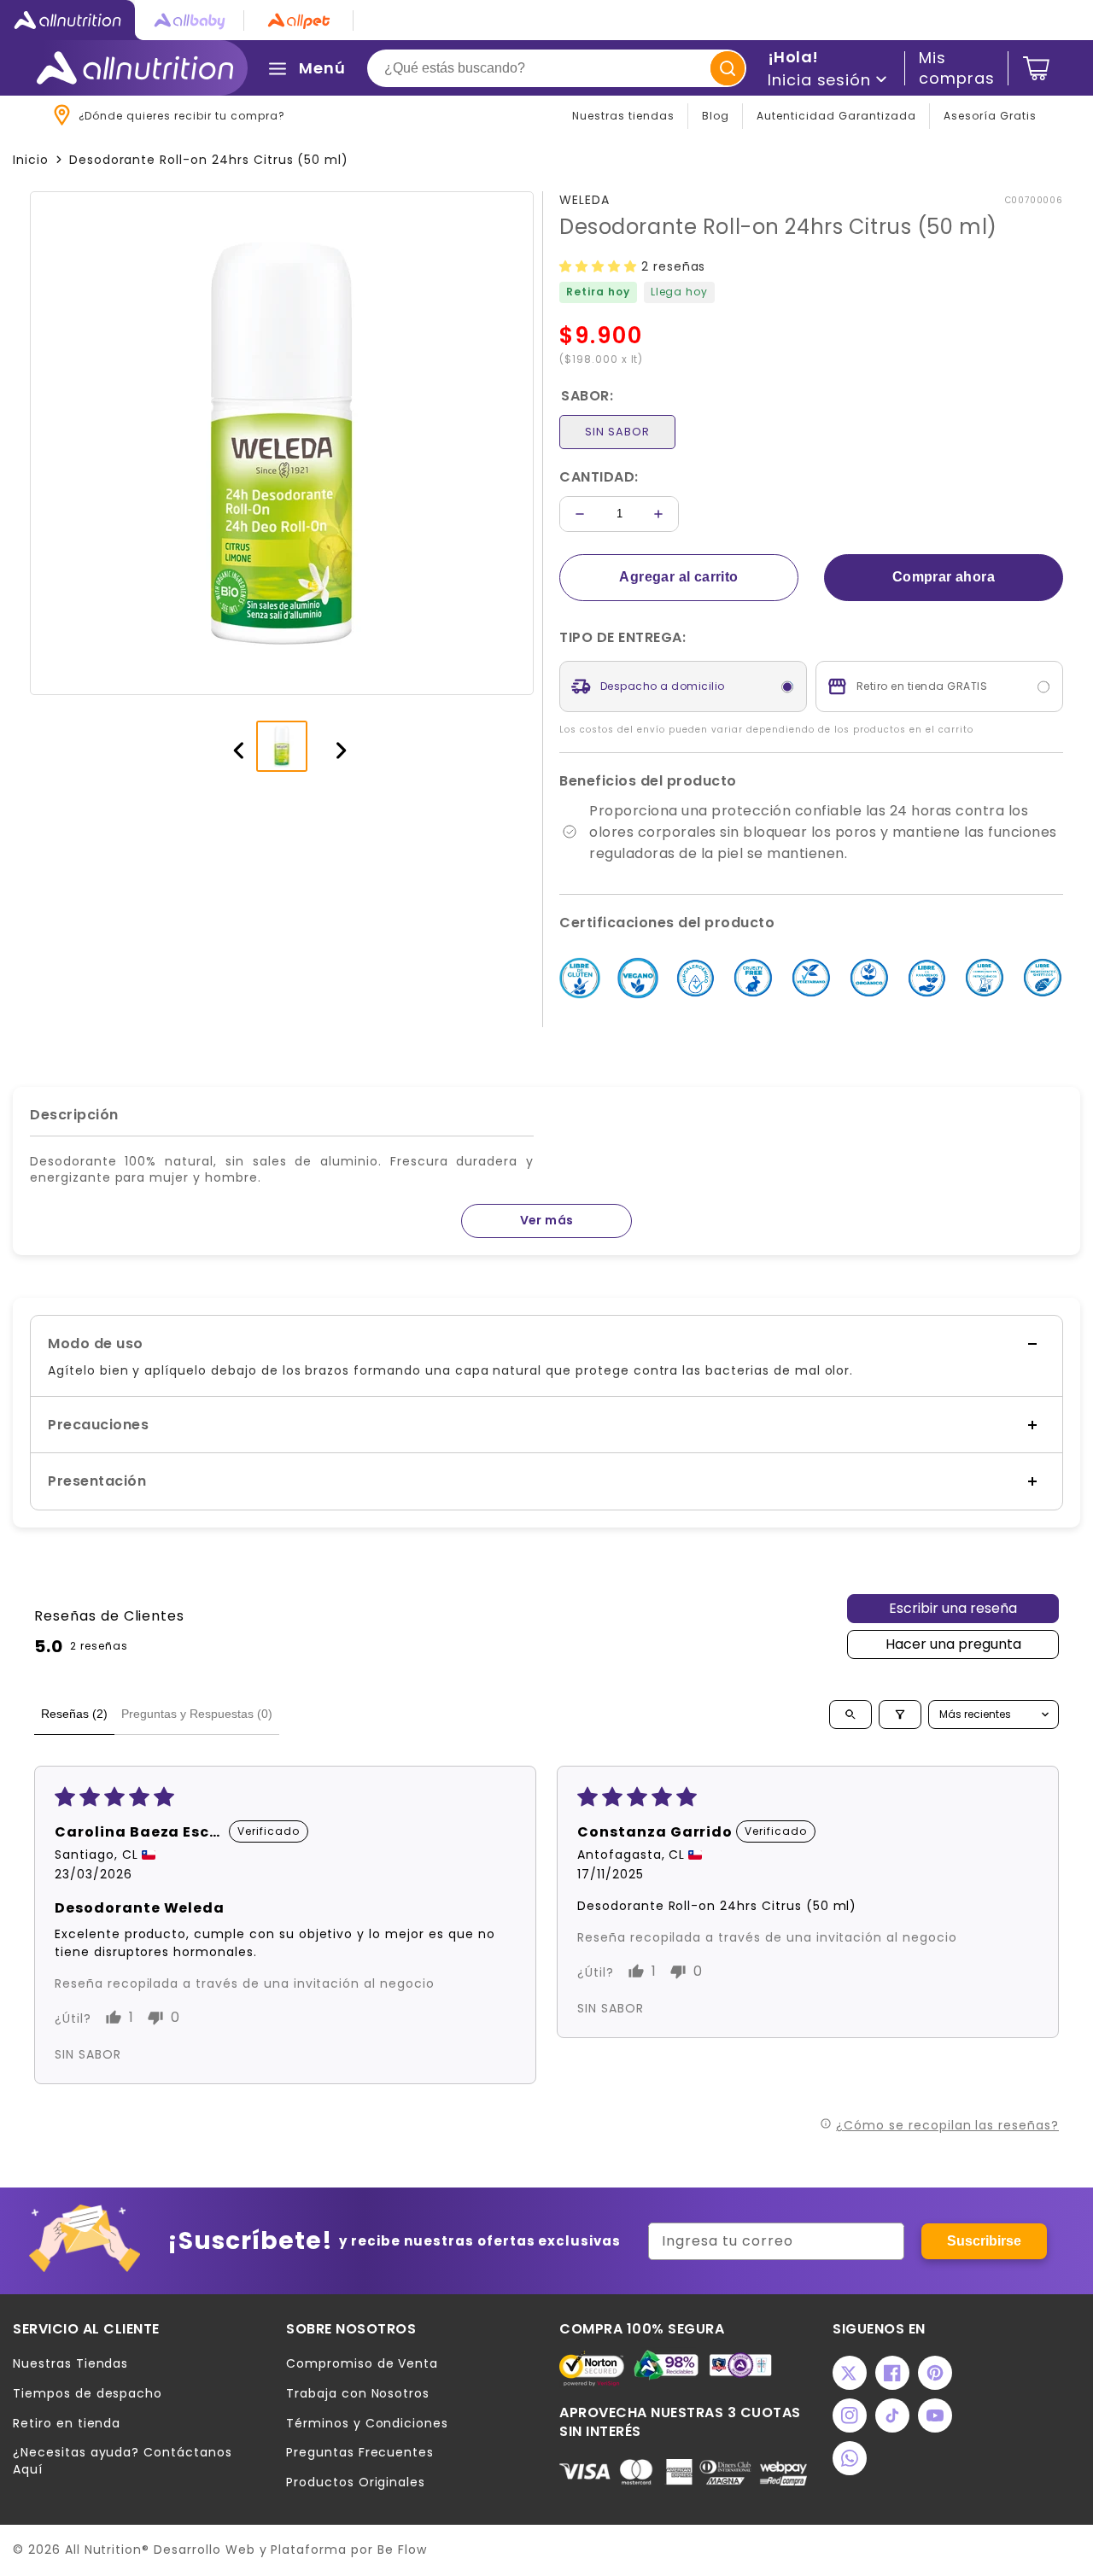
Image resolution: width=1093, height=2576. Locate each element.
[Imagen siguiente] (333, 746)
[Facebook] (892, 2373)
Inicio (31, 160)
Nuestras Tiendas (70, 2364)
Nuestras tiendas (623, 116)
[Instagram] (850, 2415)
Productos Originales (356, 2483)
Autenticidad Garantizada (836, 116)
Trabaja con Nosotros (358, 2394)
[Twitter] (850, 2373)
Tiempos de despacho (88, 2394)
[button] (600, 266)
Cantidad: (599, 477)
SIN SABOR (617, 432)
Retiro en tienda (67, 2424)
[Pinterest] (935, 2373)
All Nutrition (103, 2550)
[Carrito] (1036, 68)
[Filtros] (900, 1714)
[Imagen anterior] (231, 746)
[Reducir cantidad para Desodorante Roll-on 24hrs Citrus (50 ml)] (580, 514)
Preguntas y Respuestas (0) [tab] (197, 1714)
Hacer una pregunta (953, 1644)
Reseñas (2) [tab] (74, 1714)
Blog (716, 116)
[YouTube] (935, 2415)
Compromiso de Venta (362, 2364)
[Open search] (850, 1714)
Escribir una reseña (953, 1608)
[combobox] (557, 68)
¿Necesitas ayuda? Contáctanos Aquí (123, 2461)
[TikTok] (892, 2415)
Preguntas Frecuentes (360, 2453)
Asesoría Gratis (990, 116)
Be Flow (402, 2550)
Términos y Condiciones (367, 2424)
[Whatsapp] (850, 2458)
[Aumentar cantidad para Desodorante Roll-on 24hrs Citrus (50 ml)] (658, 514)
